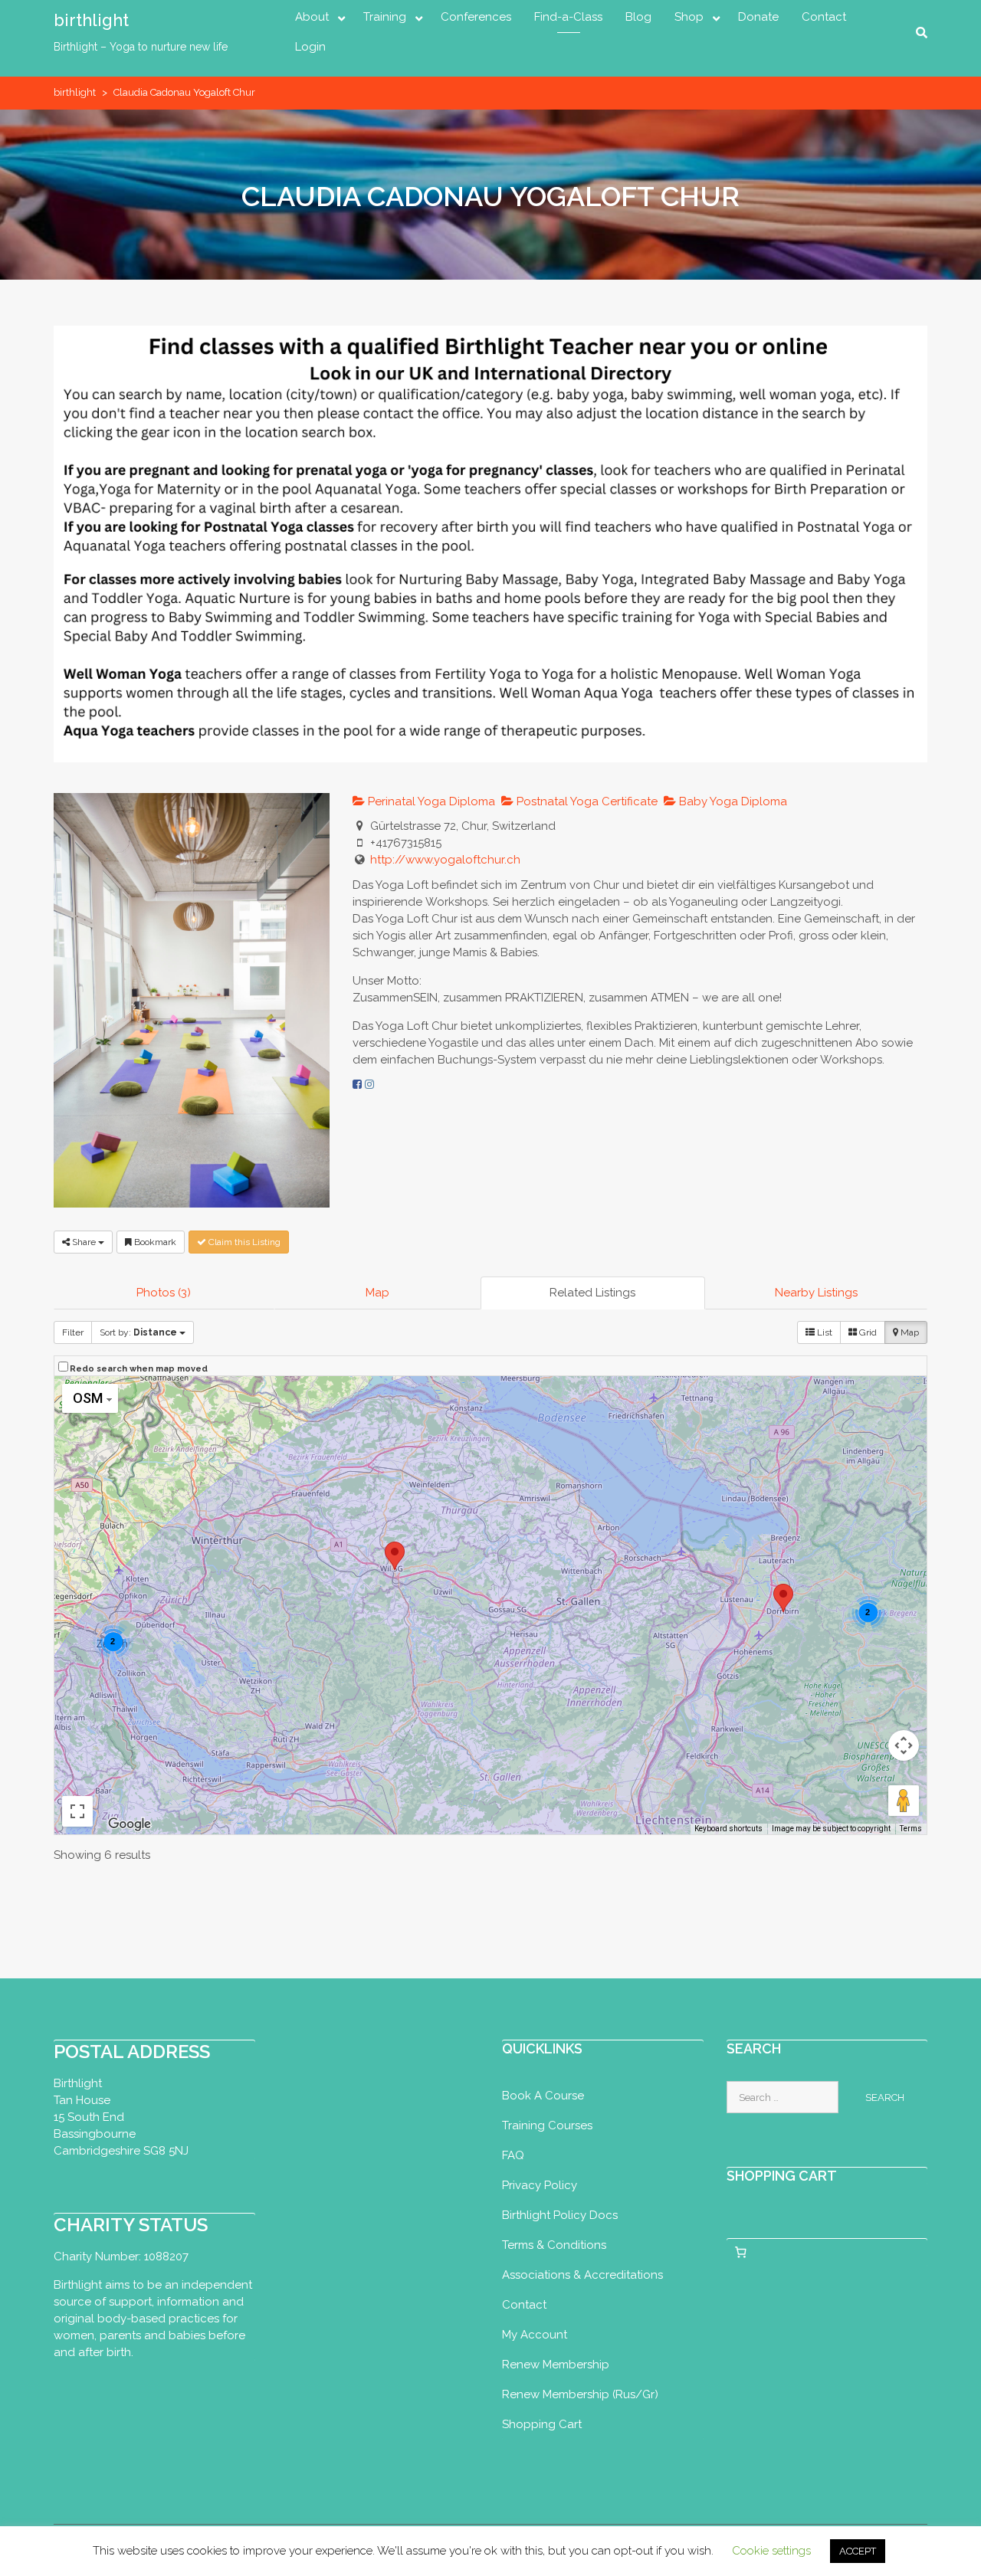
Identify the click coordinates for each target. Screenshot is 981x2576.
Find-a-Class (568, 17)
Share (84, 1242)
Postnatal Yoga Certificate (586, 801)
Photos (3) (164, 1293)
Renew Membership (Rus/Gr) (580, 2394)
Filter (73, 1332)
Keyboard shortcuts (728, 1829)
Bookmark (154, 1242)
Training (385, 17)
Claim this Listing (243, 1242)
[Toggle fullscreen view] (77, 1811)
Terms (911, 1829)
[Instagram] (369, 1084)
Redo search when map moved (139, 1369)
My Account (535, 2335)
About (312, 17)
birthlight (91, 20)
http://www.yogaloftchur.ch (445, 860)
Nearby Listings (816, 1293)
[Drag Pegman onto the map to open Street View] (904, 1801)
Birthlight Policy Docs (560, 2215)
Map (377, 1293)
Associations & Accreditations (582, 2275)
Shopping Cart (542, 2424)
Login (310, 47)
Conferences (476, 17)
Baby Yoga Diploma (732, 801)
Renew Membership (556, 2365)
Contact (824, 17)
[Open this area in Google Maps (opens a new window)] (130, 1824)
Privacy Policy (540, 2185)
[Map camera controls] (904, 1745)
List (824, 1332)
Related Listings (592, 1293)
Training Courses (547, 2125)
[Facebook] (357, 1084)
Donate (758, 17)
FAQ (513, 2155)
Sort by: (138, 1332)
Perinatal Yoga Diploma (430, 801)
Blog (638, 17)
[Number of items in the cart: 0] (741, 2253)
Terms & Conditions (554, 2245)
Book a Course (543, 2096)
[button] (783, 1598)
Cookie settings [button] (771, 2551)
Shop (689, 17)
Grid (867, 1332)
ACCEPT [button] (858, 2551)
